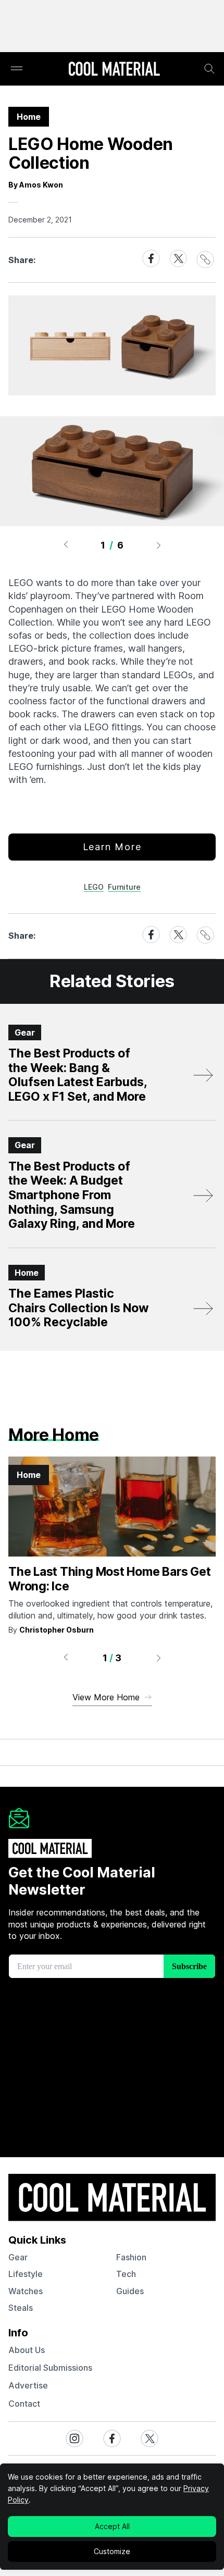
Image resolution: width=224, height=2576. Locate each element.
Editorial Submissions (50, 2368)
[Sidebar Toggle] (17, 69)
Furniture (124, 887)
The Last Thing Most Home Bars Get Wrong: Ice (109, 1579)
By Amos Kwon (36, 185)
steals (21, 2308)
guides (130, 2291)
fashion (131, 2257)
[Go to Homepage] (114, 70)
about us (27, 2350)
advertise (28, 2385)
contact (24, 2404)
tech (126, 2274)
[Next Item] (159, 545)
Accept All (112, 2526)
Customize (112, 2551)
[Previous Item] (66, 545)
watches (26, 2291)
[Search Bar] (209, 69)
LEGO (94, 887)
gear (18, 2257)
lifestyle (26, 2274)
